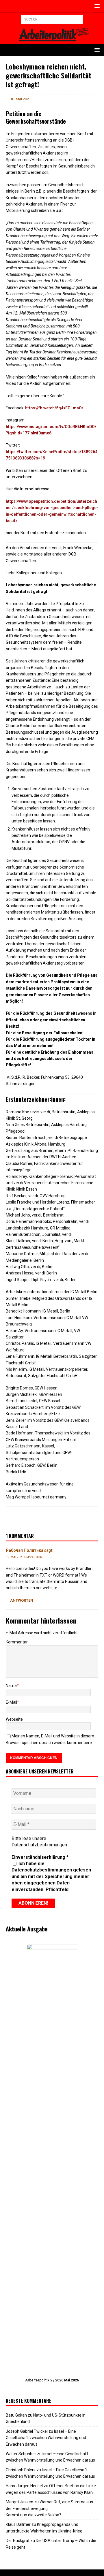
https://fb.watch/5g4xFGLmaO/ (54, 408)
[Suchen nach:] (52, 19)
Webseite (14, 1719)
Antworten (22, 1600)
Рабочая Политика (25, 1550)
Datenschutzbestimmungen (39, 1845)
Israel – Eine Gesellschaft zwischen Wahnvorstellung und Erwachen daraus (46, 2438)
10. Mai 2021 (21, 99)
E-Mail (11, 1702)
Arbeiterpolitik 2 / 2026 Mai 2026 (52, 2380)
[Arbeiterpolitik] (52, 40)
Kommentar (17, 1642)
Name (11, 1686)
